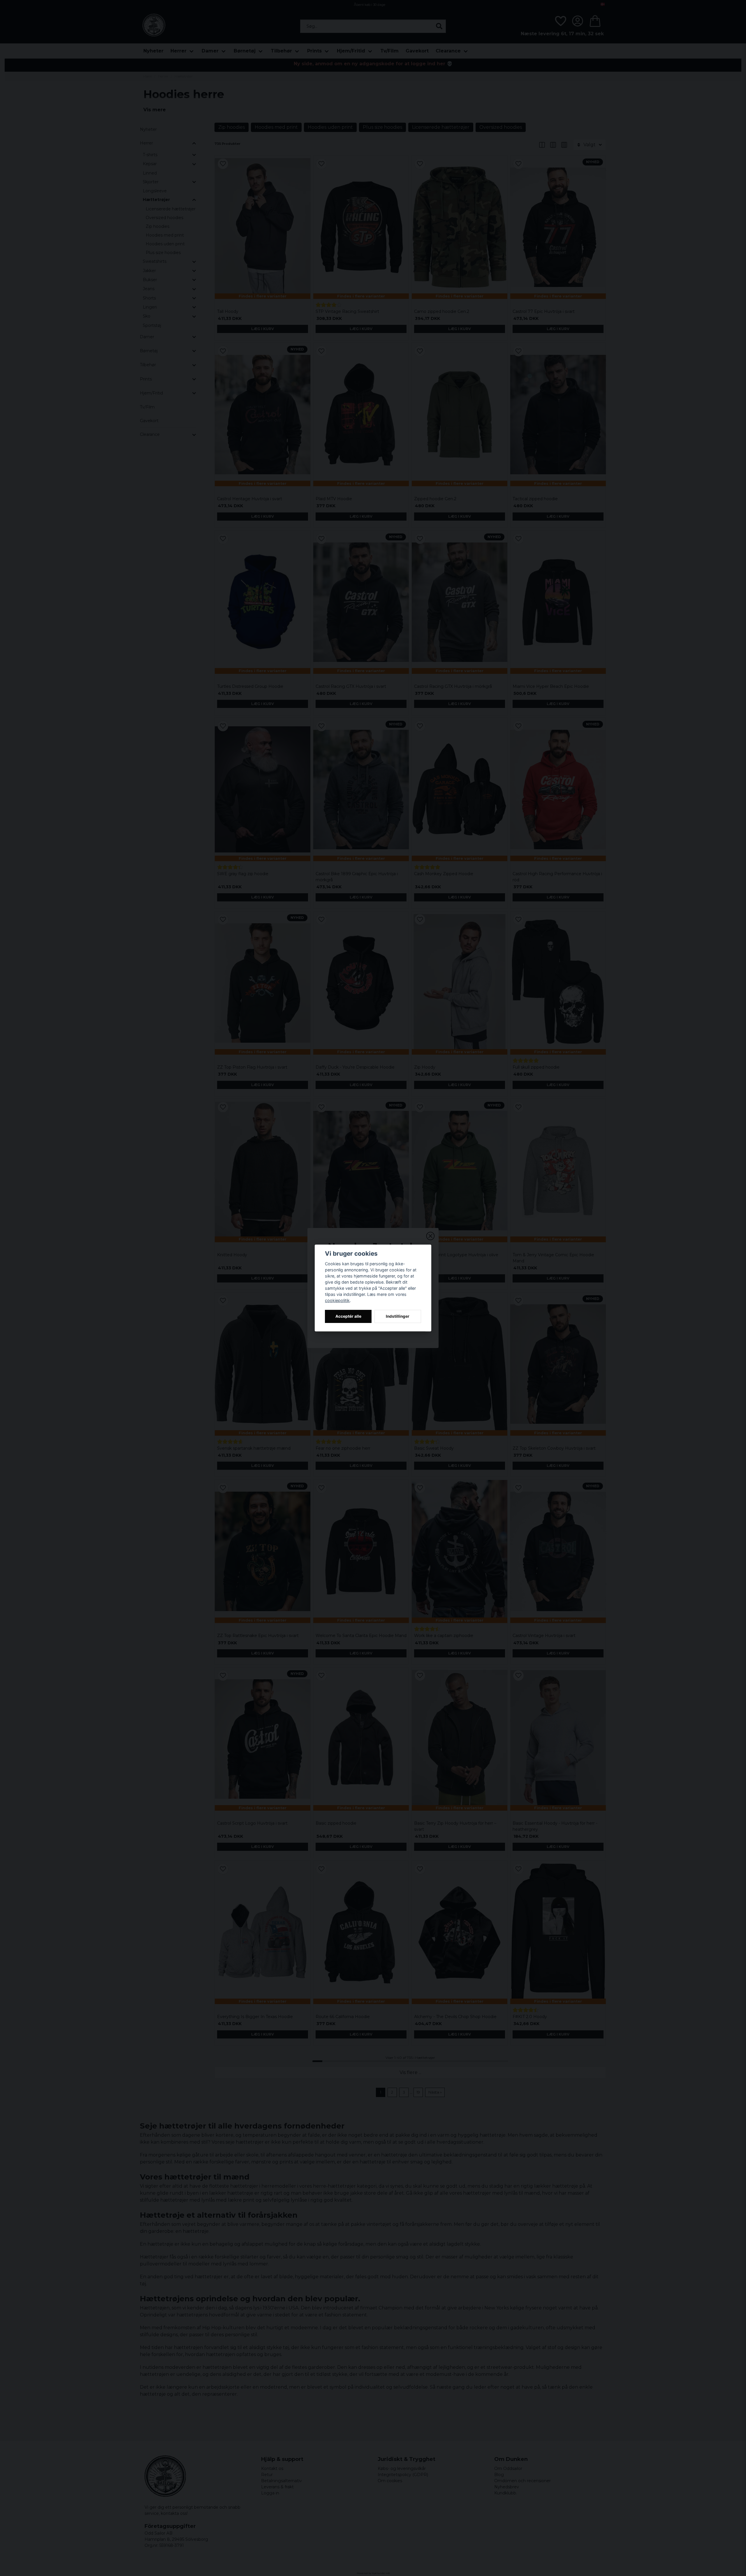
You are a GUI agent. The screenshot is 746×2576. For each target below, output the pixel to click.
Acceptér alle (348, 1316)
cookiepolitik (337, 1300)
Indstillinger (398, 1316)
